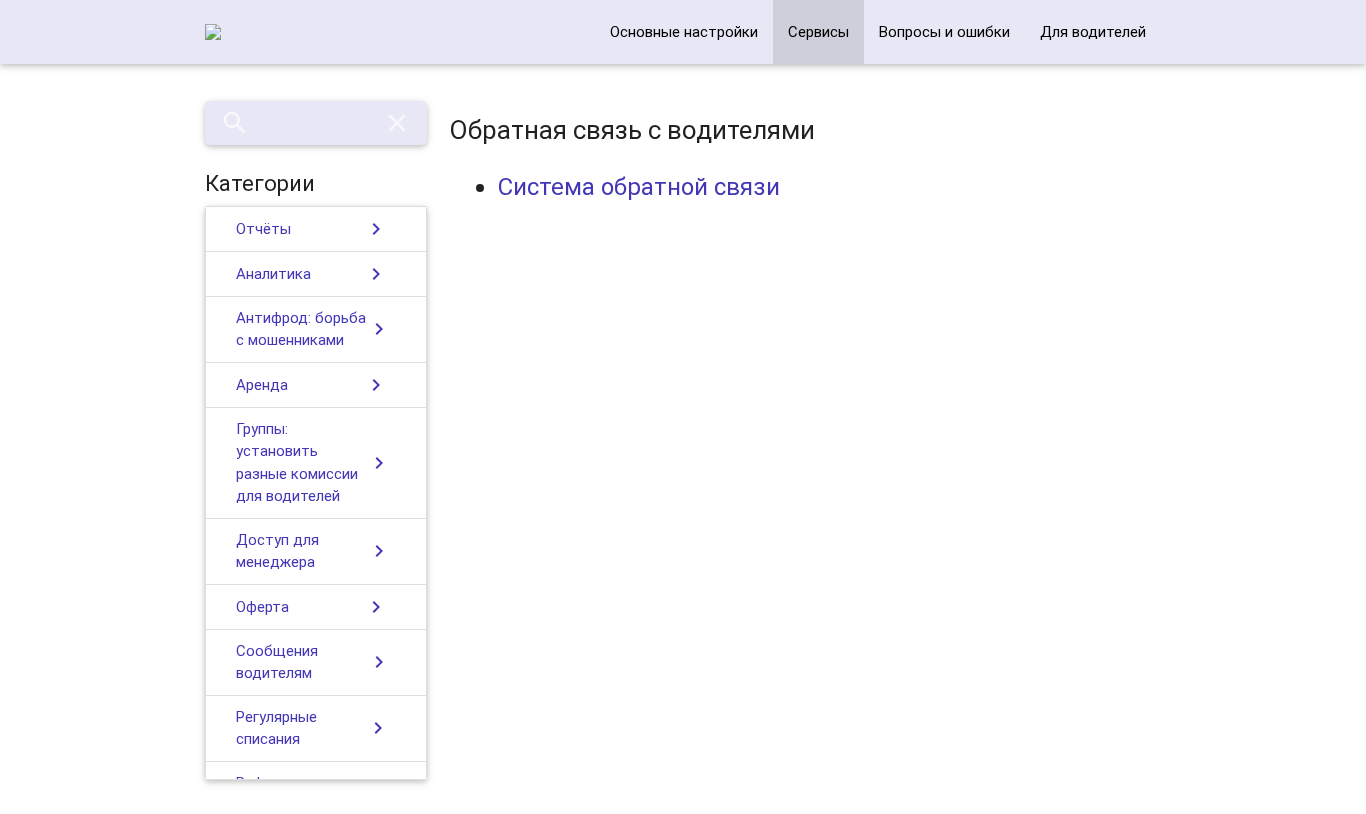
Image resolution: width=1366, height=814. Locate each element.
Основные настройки (684, 31)
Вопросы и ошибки (944, 31)
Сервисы (818, 31)
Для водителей (1093, 31)
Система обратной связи (639, 186)
